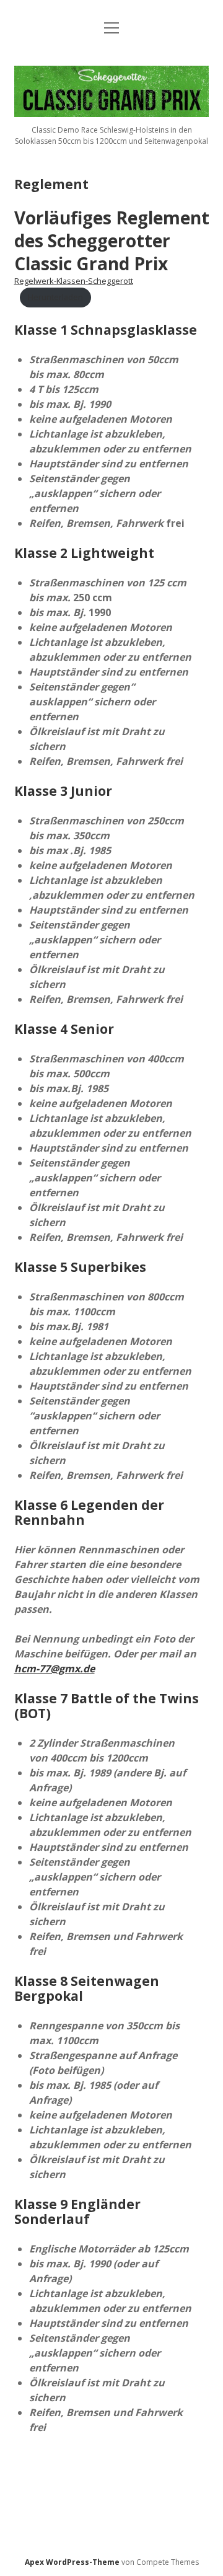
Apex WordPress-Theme (72, 2562)
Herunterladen (55, 297)
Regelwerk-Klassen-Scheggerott (74, 281)
